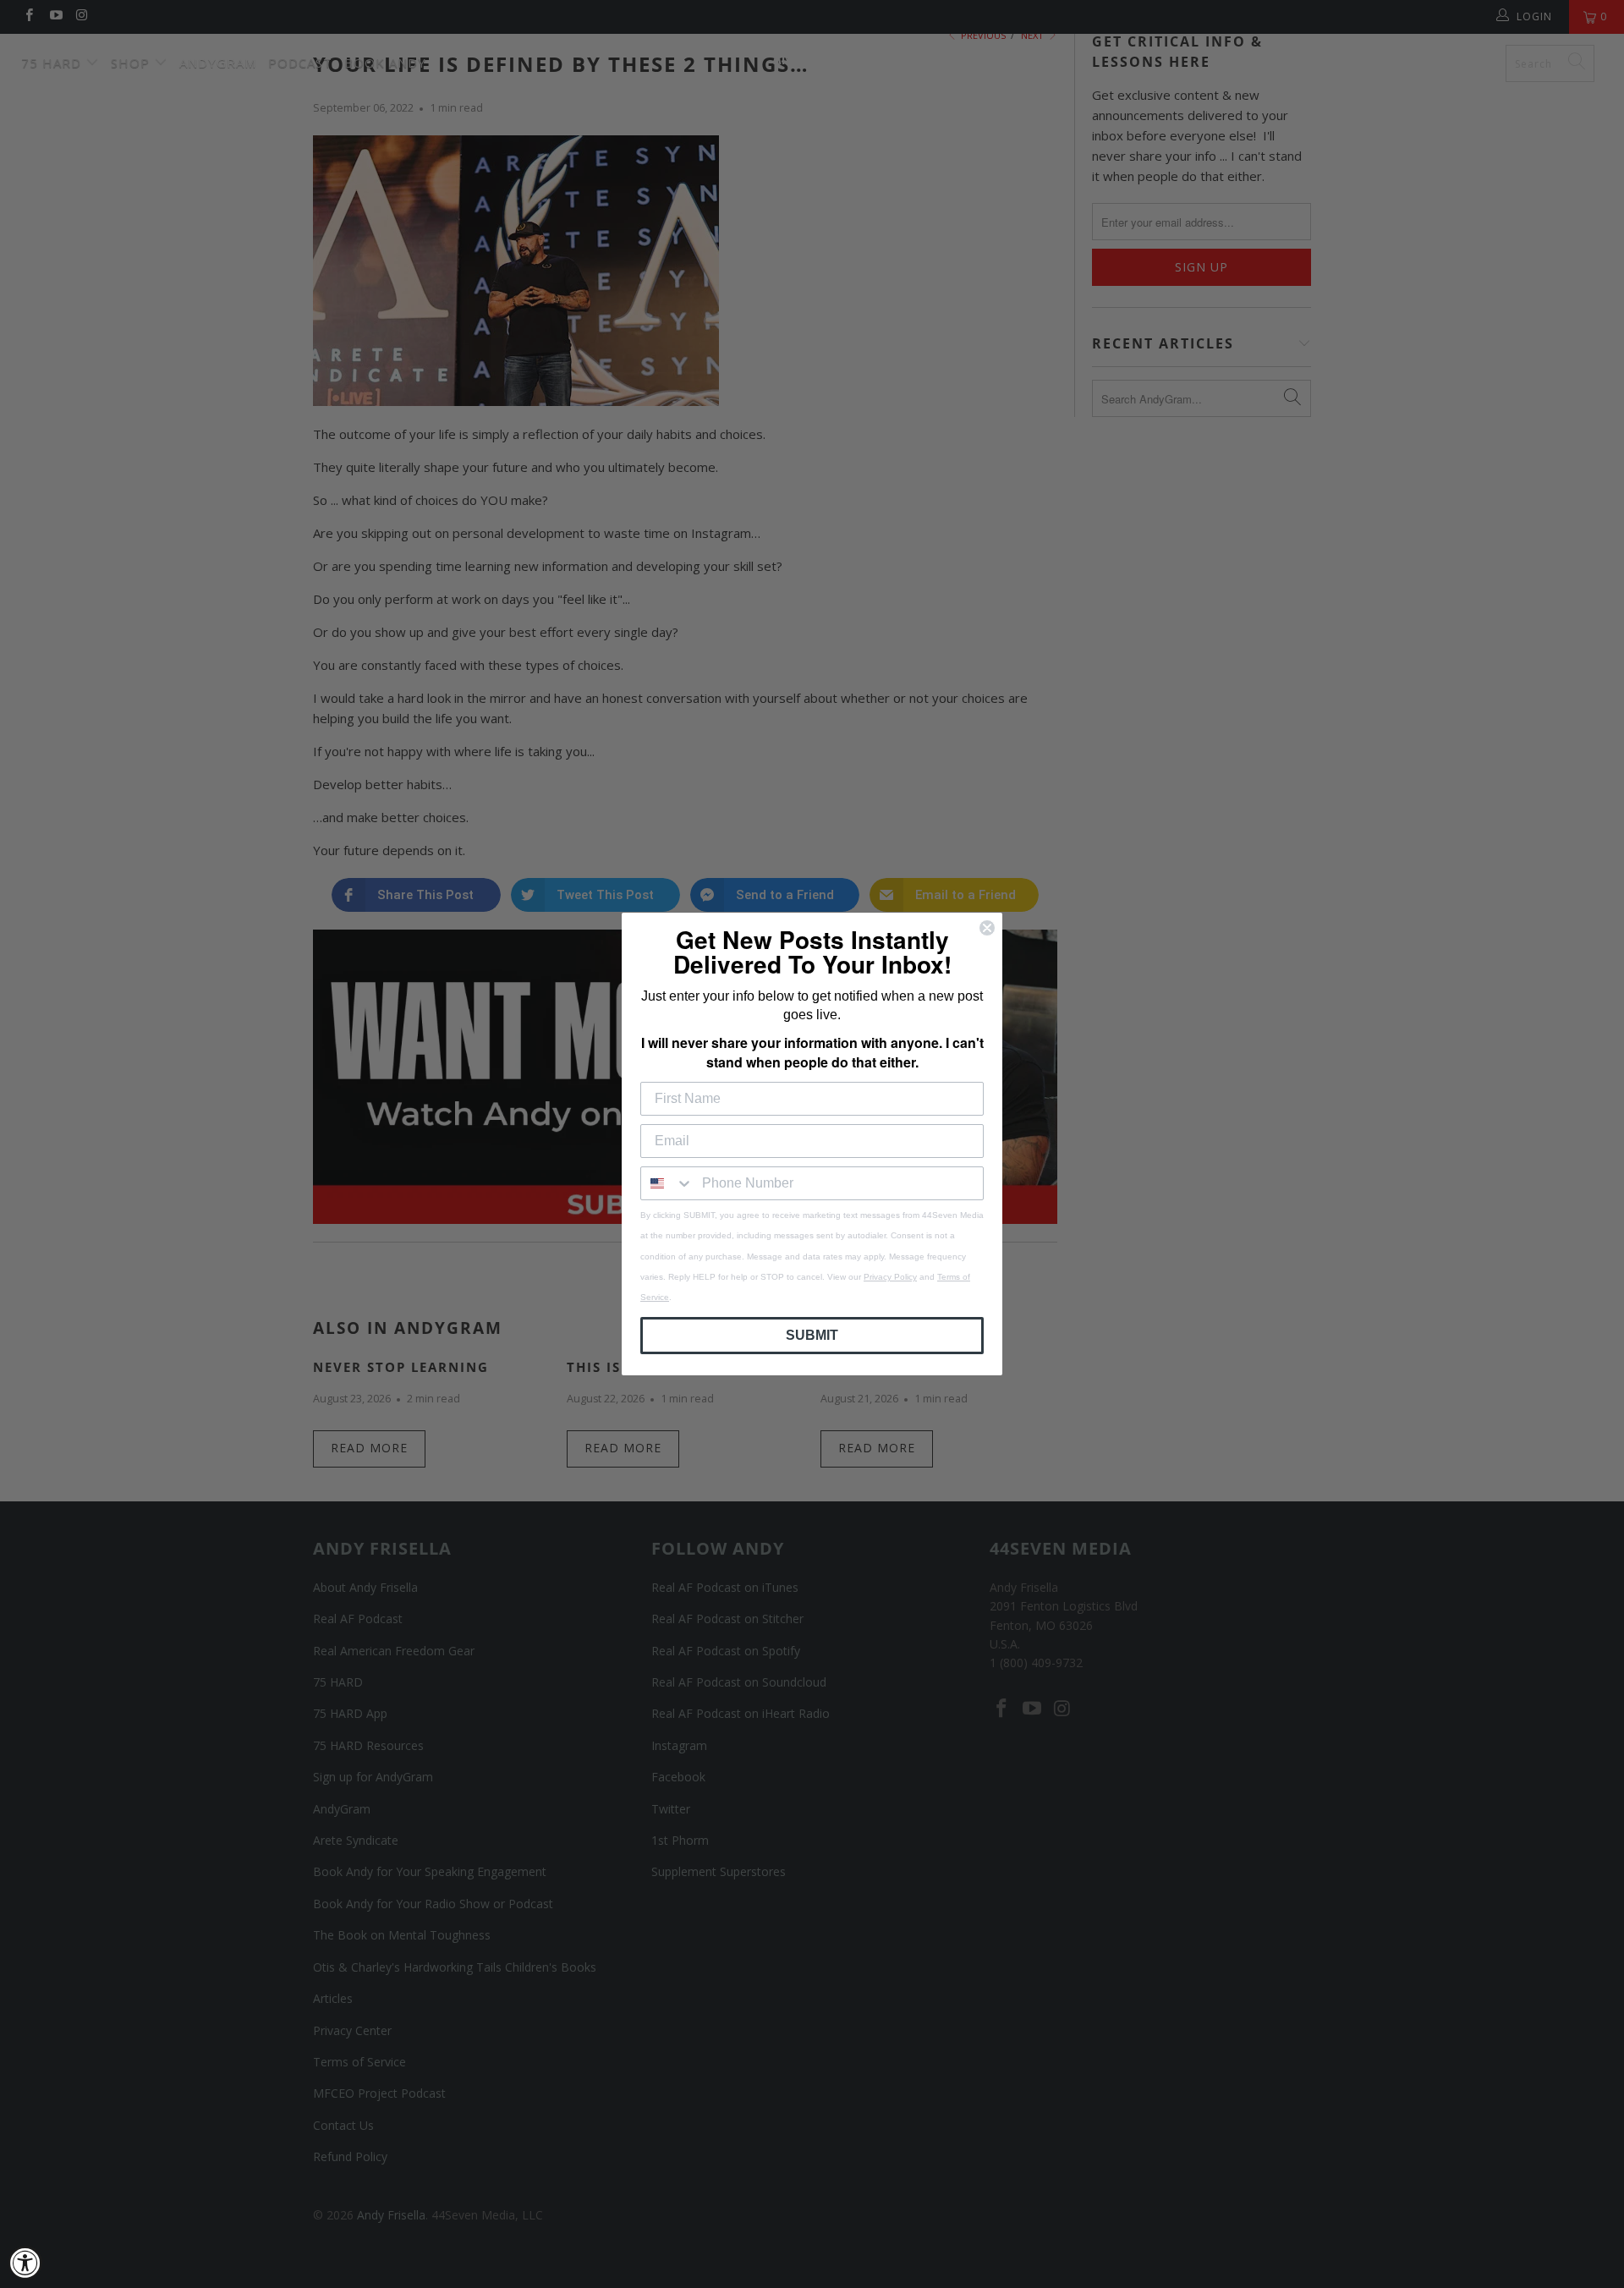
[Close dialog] (987, 928)
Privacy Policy (890, 1277)
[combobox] (667, 1183)
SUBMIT (812, 1335)
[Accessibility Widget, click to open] (25, 2263)
